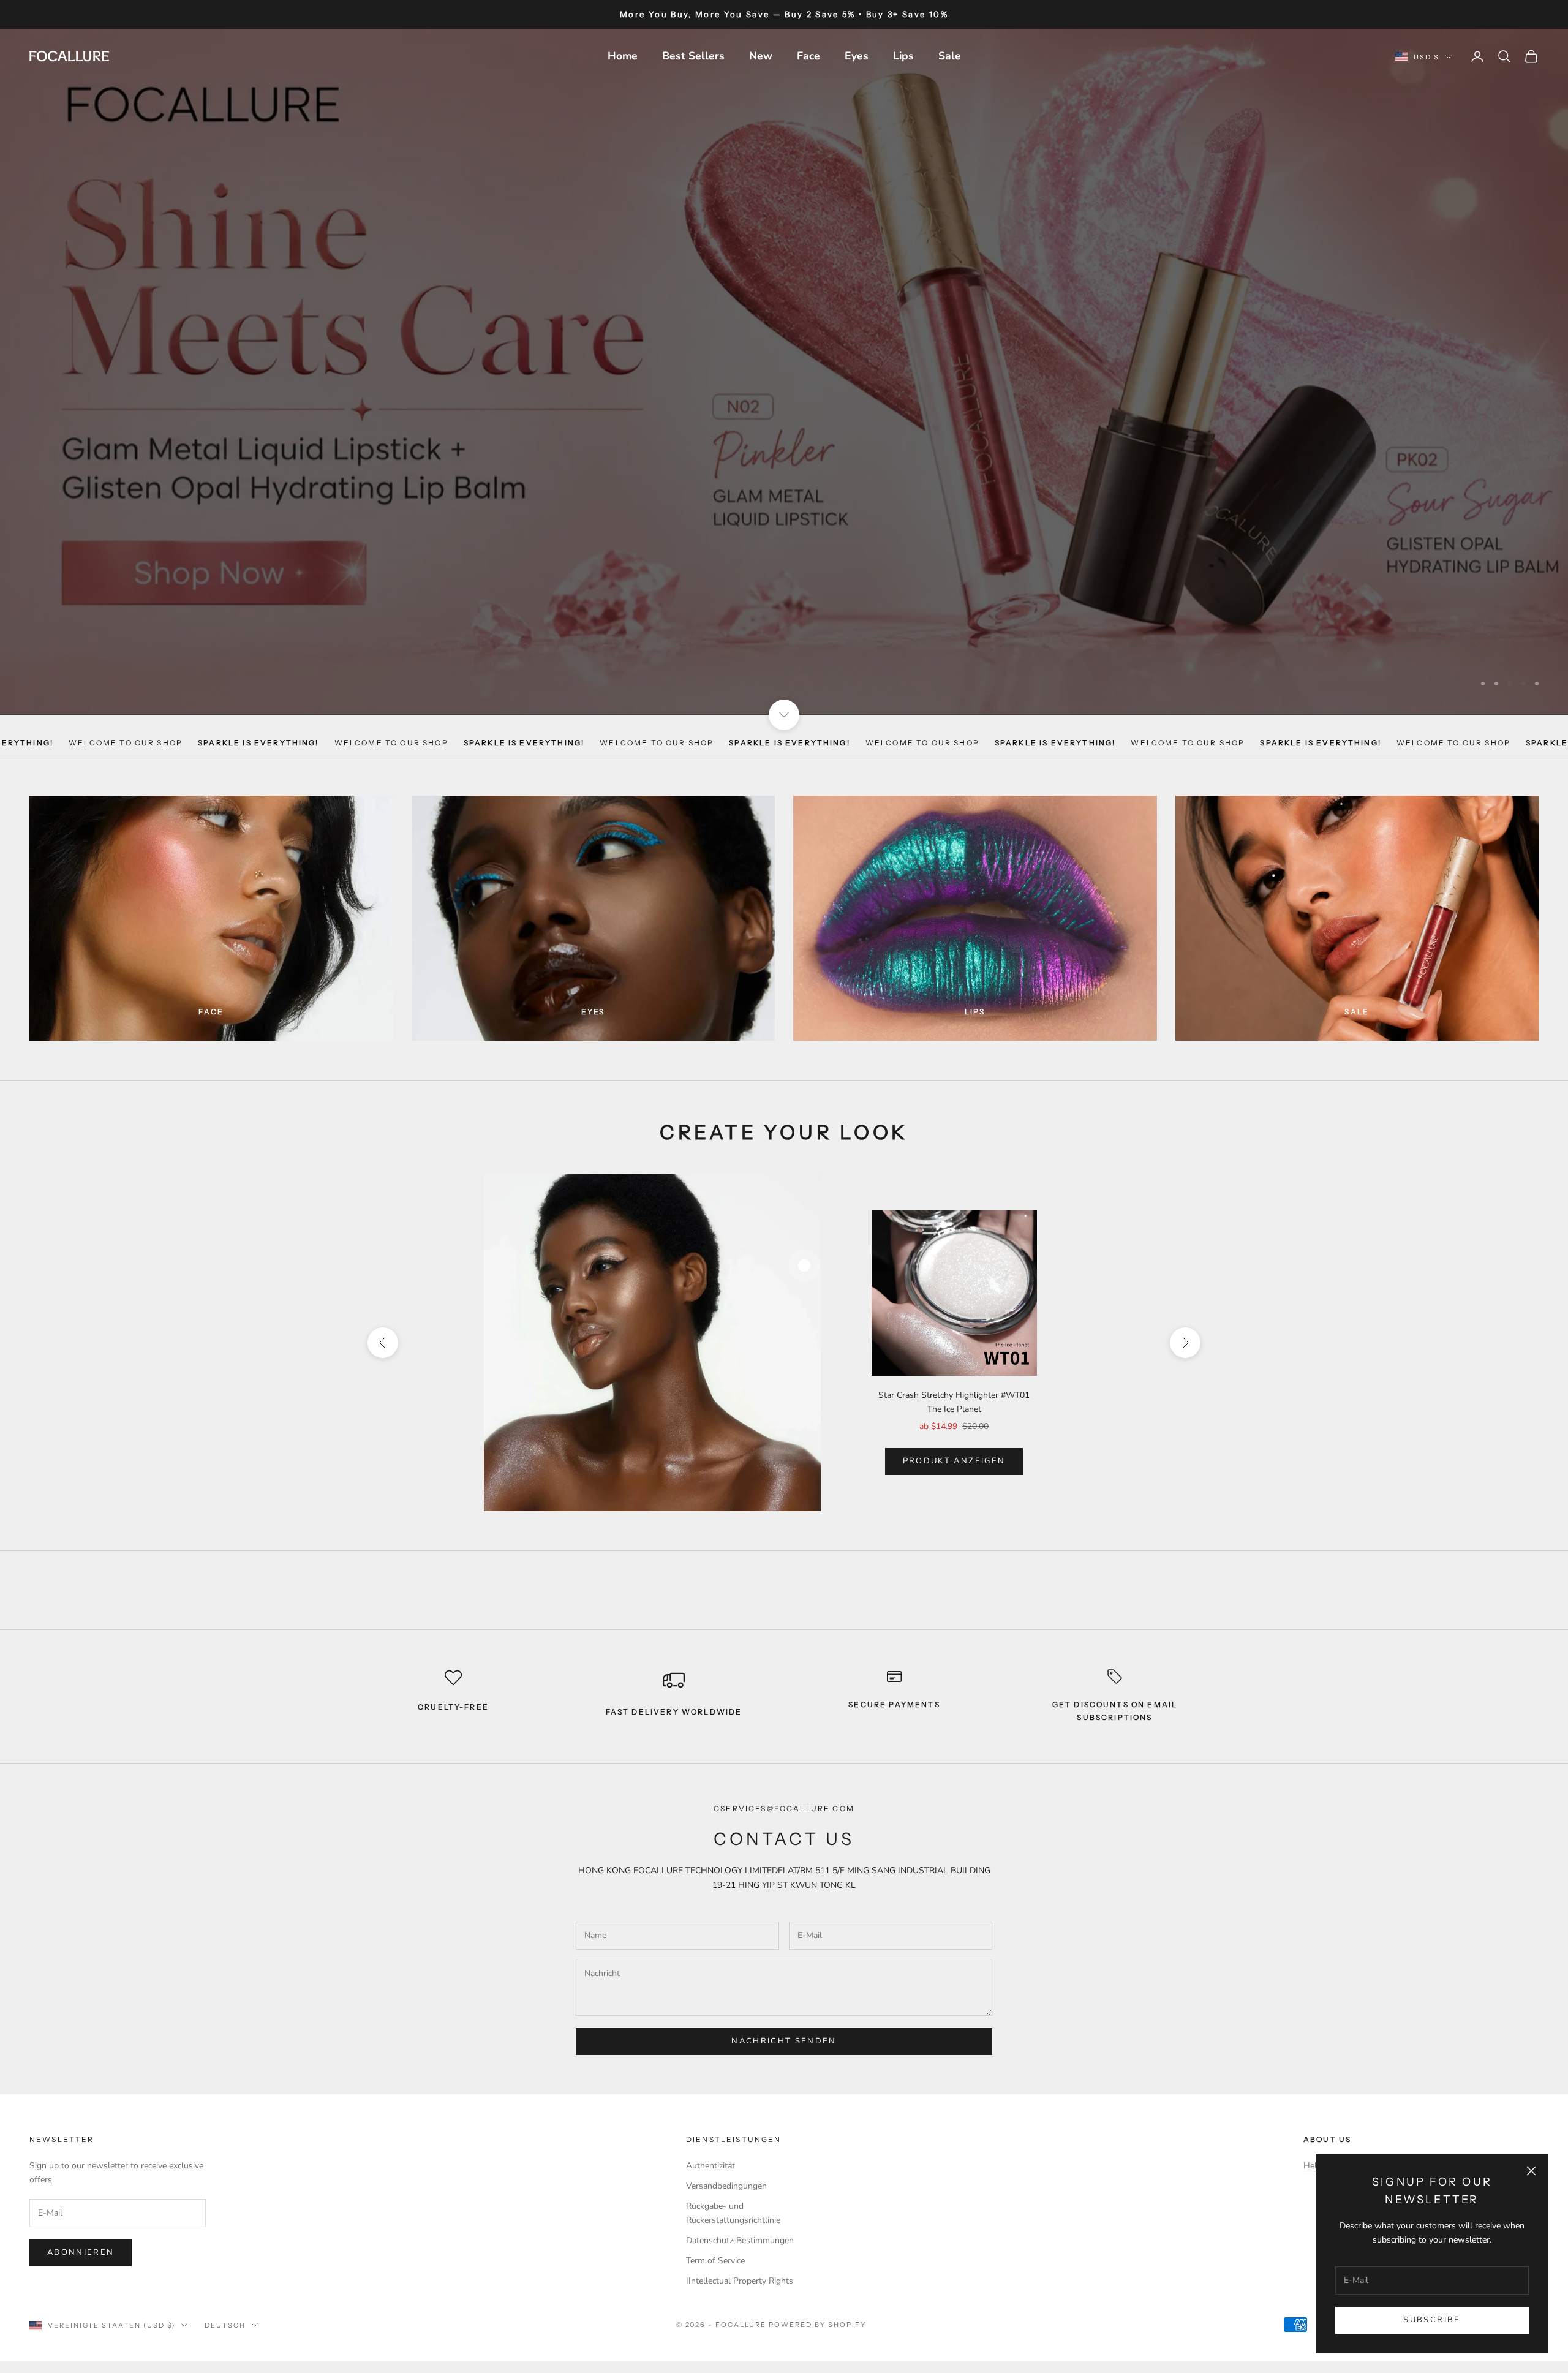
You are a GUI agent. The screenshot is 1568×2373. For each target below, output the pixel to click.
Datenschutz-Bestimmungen (740, 2215)
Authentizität (710, 2140)
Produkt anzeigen (954, 1436)
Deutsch (225, 2300)
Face (809, 56)
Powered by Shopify (817, 2299)
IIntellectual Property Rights (740, 2256)
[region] (784, 359)
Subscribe (1432, 2320)
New (761, 56)
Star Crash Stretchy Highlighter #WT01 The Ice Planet (954, 1377)
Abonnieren (81, 2227)
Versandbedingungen (726, 2160)
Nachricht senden (784, 2016)
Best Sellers (693, 56)
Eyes (857, 56)
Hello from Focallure (1343, 2140)
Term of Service (715, 2235)
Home (623, 56)
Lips (903, 56)
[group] (784, 359)
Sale (950, 56)
